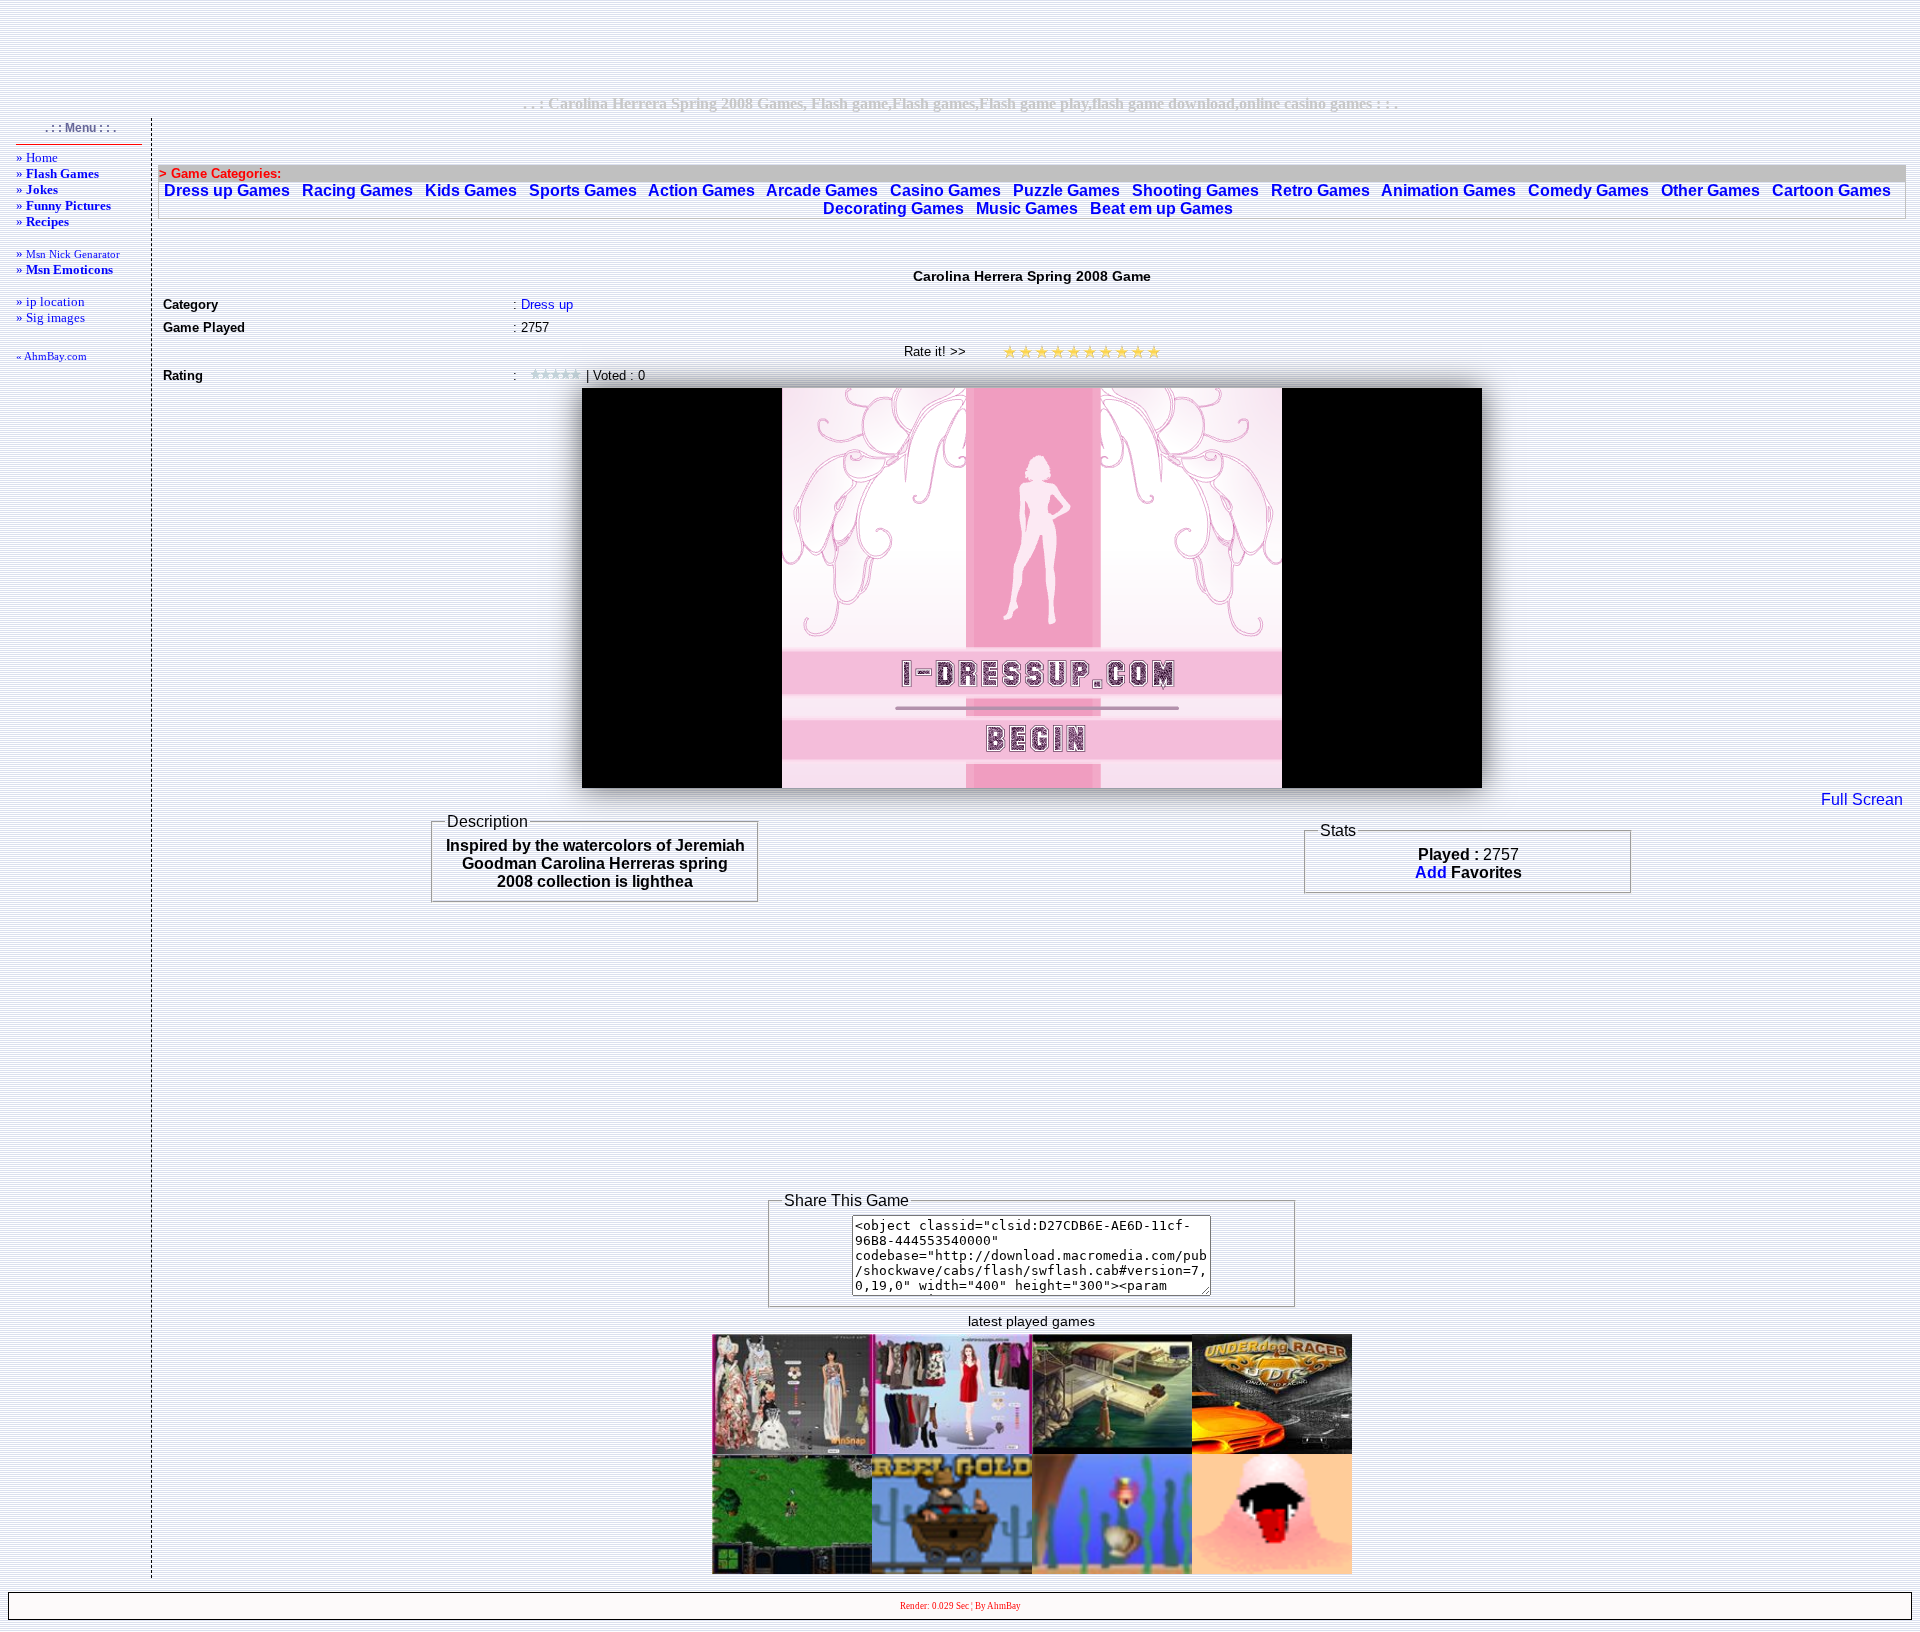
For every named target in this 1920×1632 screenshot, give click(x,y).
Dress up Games (227, 190)
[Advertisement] (960, 47)
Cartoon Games (1831, 190)
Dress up (547, 304)
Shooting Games (1195, 190)
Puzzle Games (1066, 190)
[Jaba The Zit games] (1272, 1568)
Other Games (1710, 190)
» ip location (50, 301)
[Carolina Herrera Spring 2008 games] (792, 1448)
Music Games (1027, 208)
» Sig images (50, 317)
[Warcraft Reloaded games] (792, 1568)
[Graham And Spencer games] (952, 1448)
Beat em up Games (1161, 208)
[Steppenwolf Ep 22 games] (1112, 1448)
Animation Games (1448, 190)
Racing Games (357, 190)
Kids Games (471, 190)
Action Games (701, 190)
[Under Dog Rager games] (1272, 1448)
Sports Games (583, 190)
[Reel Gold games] (952, 1568)
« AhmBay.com (51, 356)
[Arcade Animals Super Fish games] (1112, 1568)
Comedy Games (1588, 190)
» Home (37, 157)
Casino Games (945, 190)
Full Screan (1862, 799)
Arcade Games (822, 190)
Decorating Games (893, 208)
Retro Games (1320, 190)
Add (1431, 872)
